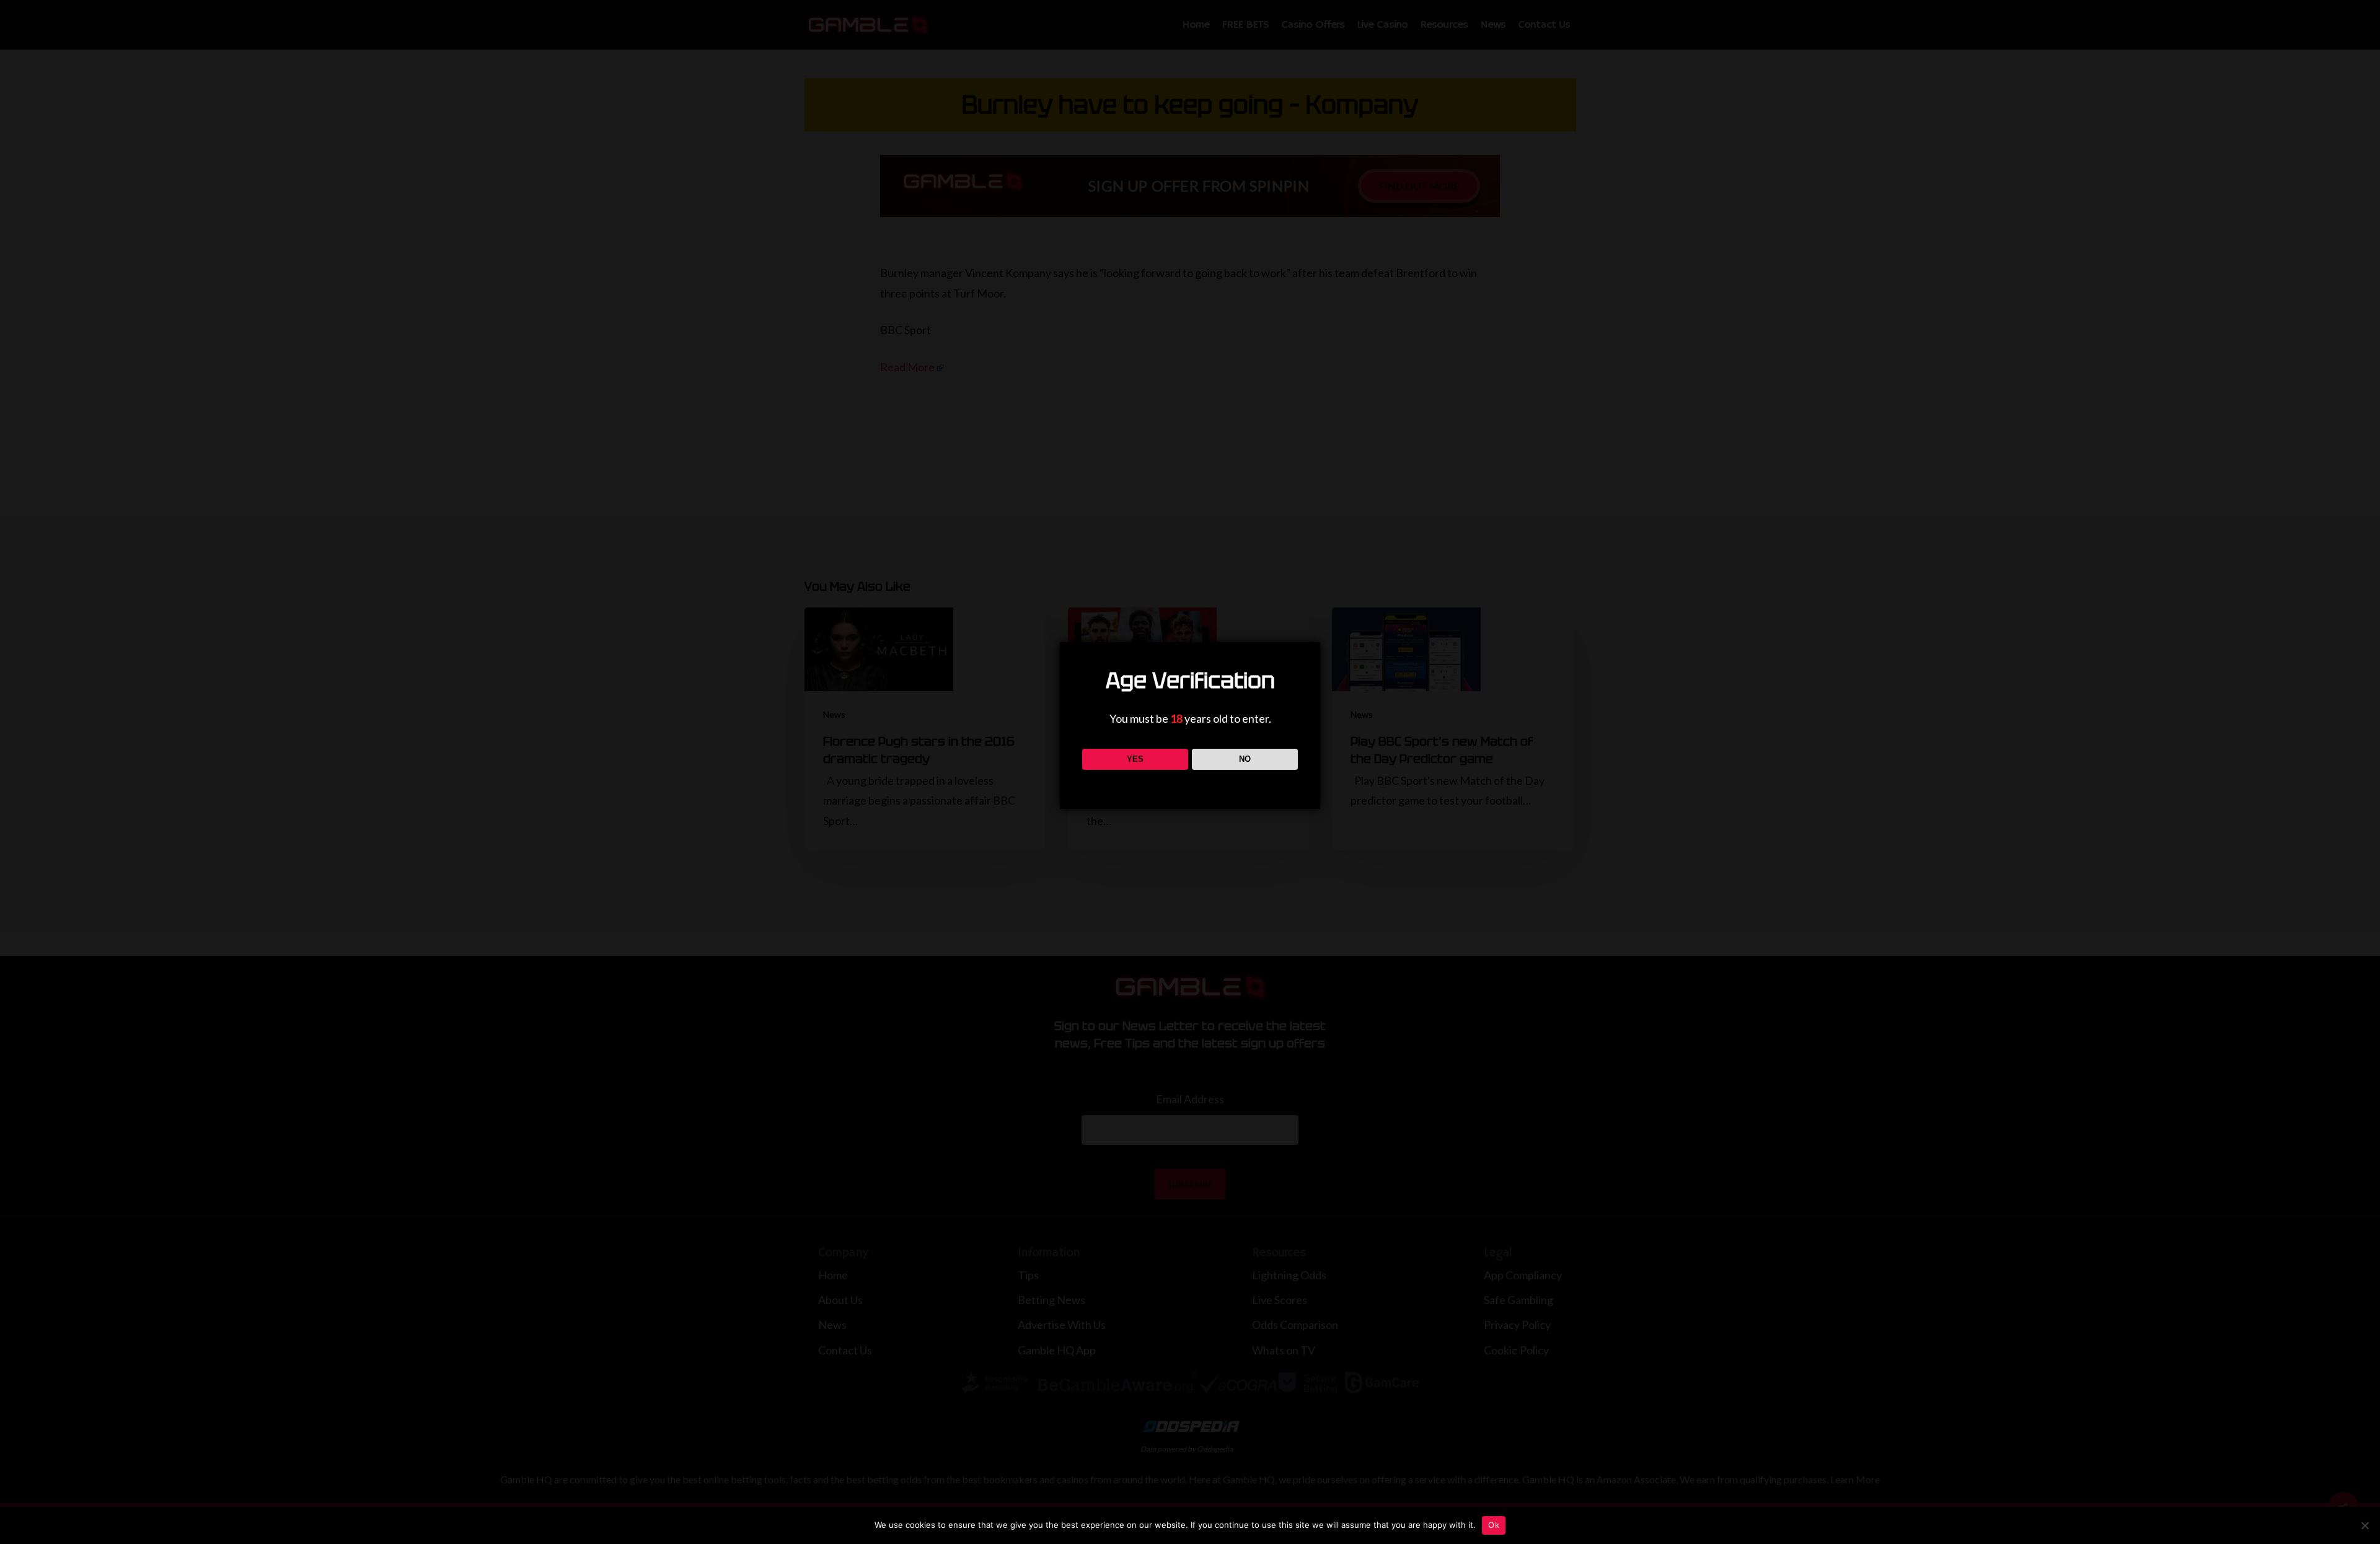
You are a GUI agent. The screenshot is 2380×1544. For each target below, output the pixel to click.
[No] (2365, 1525)
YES (1135, 759)
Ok (1494, 1525)
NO (1245, 759)
